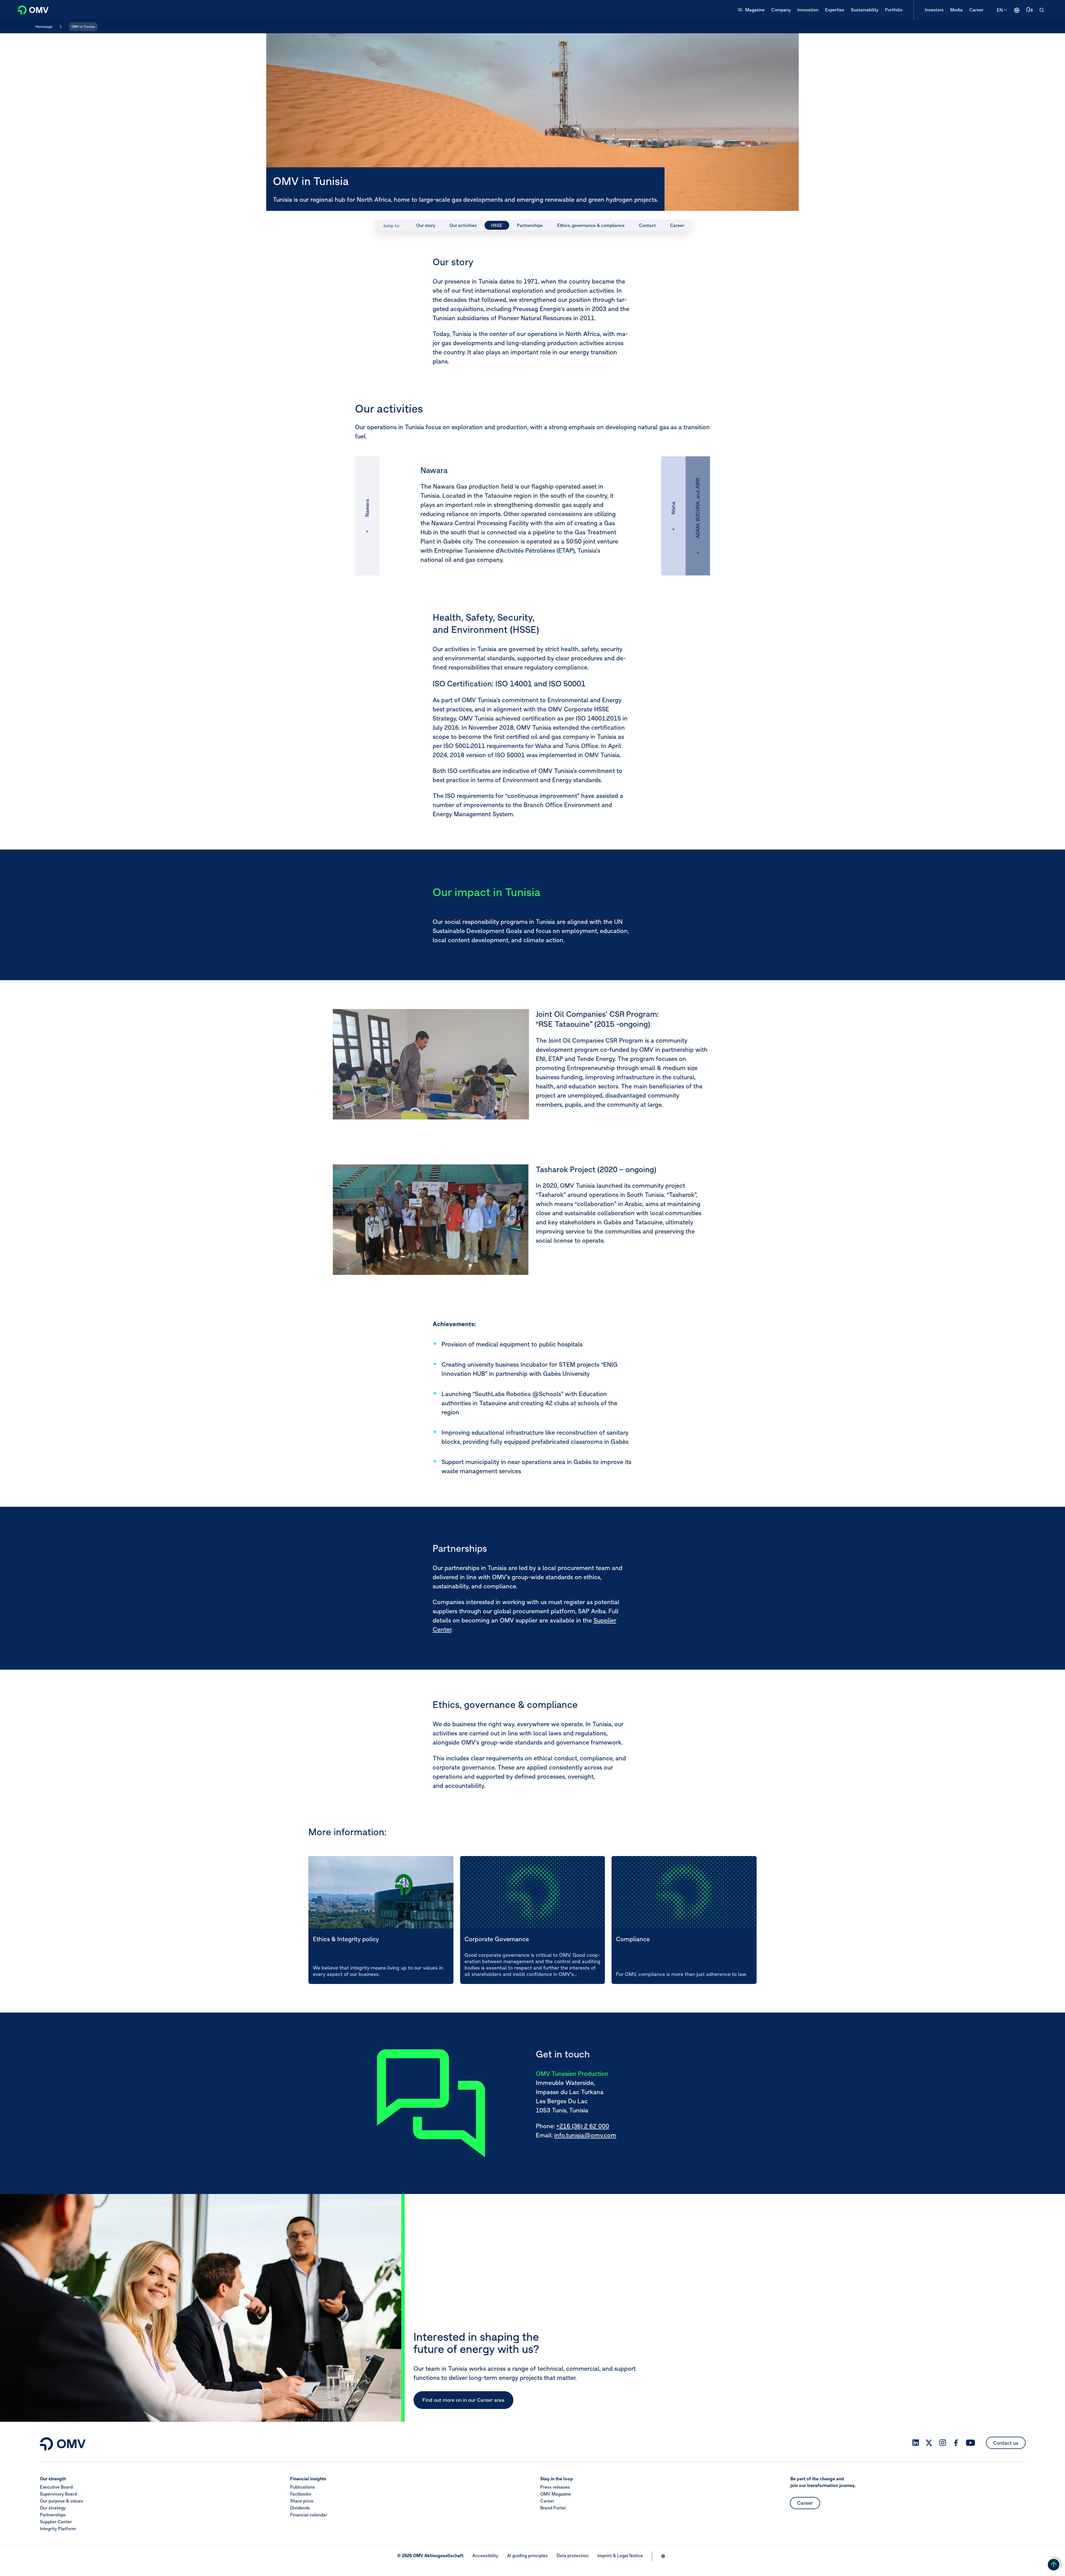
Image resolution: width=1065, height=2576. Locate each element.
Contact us (1006, 2443)
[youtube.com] (971, 2443)
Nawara (367, 508)
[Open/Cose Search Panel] (1042, 10)
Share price (302, 2501)
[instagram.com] (943, 2443)
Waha (673, 508)
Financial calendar (309, 2514)
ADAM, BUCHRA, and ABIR (698, 508)
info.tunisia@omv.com (585, 2135)
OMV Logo (30, 9)
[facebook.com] (956, 2443)
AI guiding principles (527, 2555)
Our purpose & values (62, 2501)
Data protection (573, 2555)
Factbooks (301, 2494)
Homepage (44, 26)
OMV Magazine (556, 2494)
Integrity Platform (58, 2528)
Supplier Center (56, 2521)
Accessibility (485, 2555)
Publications (303, 2487)
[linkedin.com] (916, 2443)
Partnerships (53, 2514)
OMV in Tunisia (83, 26)
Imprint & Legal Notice (620, 2555)
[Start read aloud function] (1029, 10)
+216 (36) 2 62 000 (583, 2126)
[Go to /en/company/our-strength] (1017, 10)
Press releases (555, 2487)
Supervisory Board (58, 2494)
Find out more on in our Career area (463, 2400)
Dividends (300, 2507)
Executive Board (56, 2487)
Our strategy (53, 2507)
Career (547, 2501)
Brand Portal (553, 2507)
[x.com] (929, 2443)
